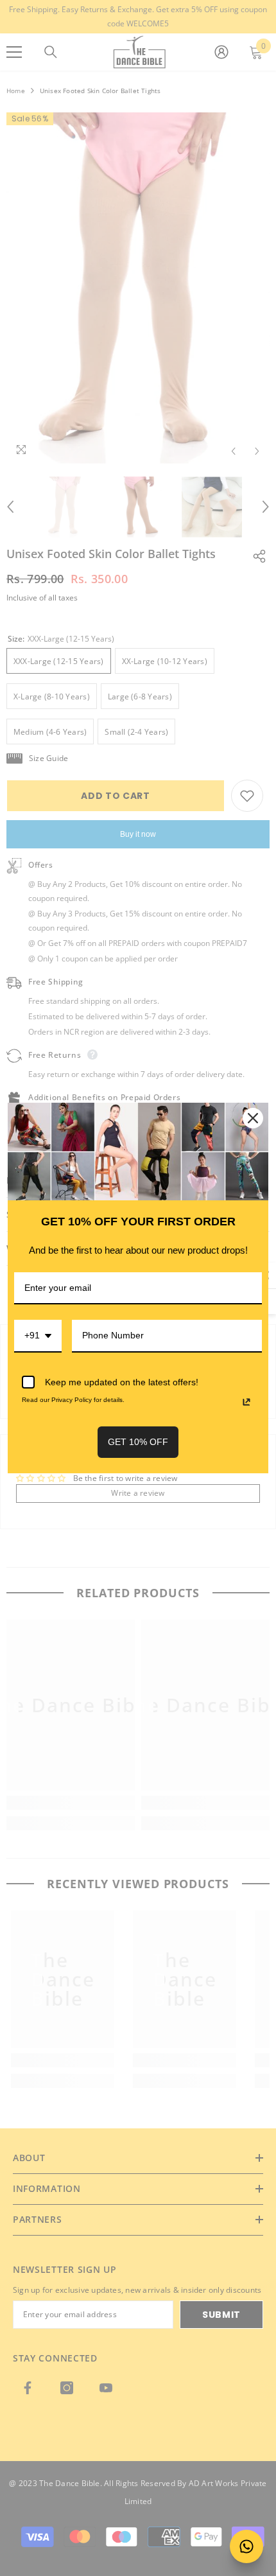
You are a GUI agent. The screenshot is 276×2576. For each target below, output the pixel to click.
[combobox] (38, 1336)
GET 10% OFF (138, 1442)
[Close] (253, 1118)
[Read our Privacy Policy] (246, 1402)
